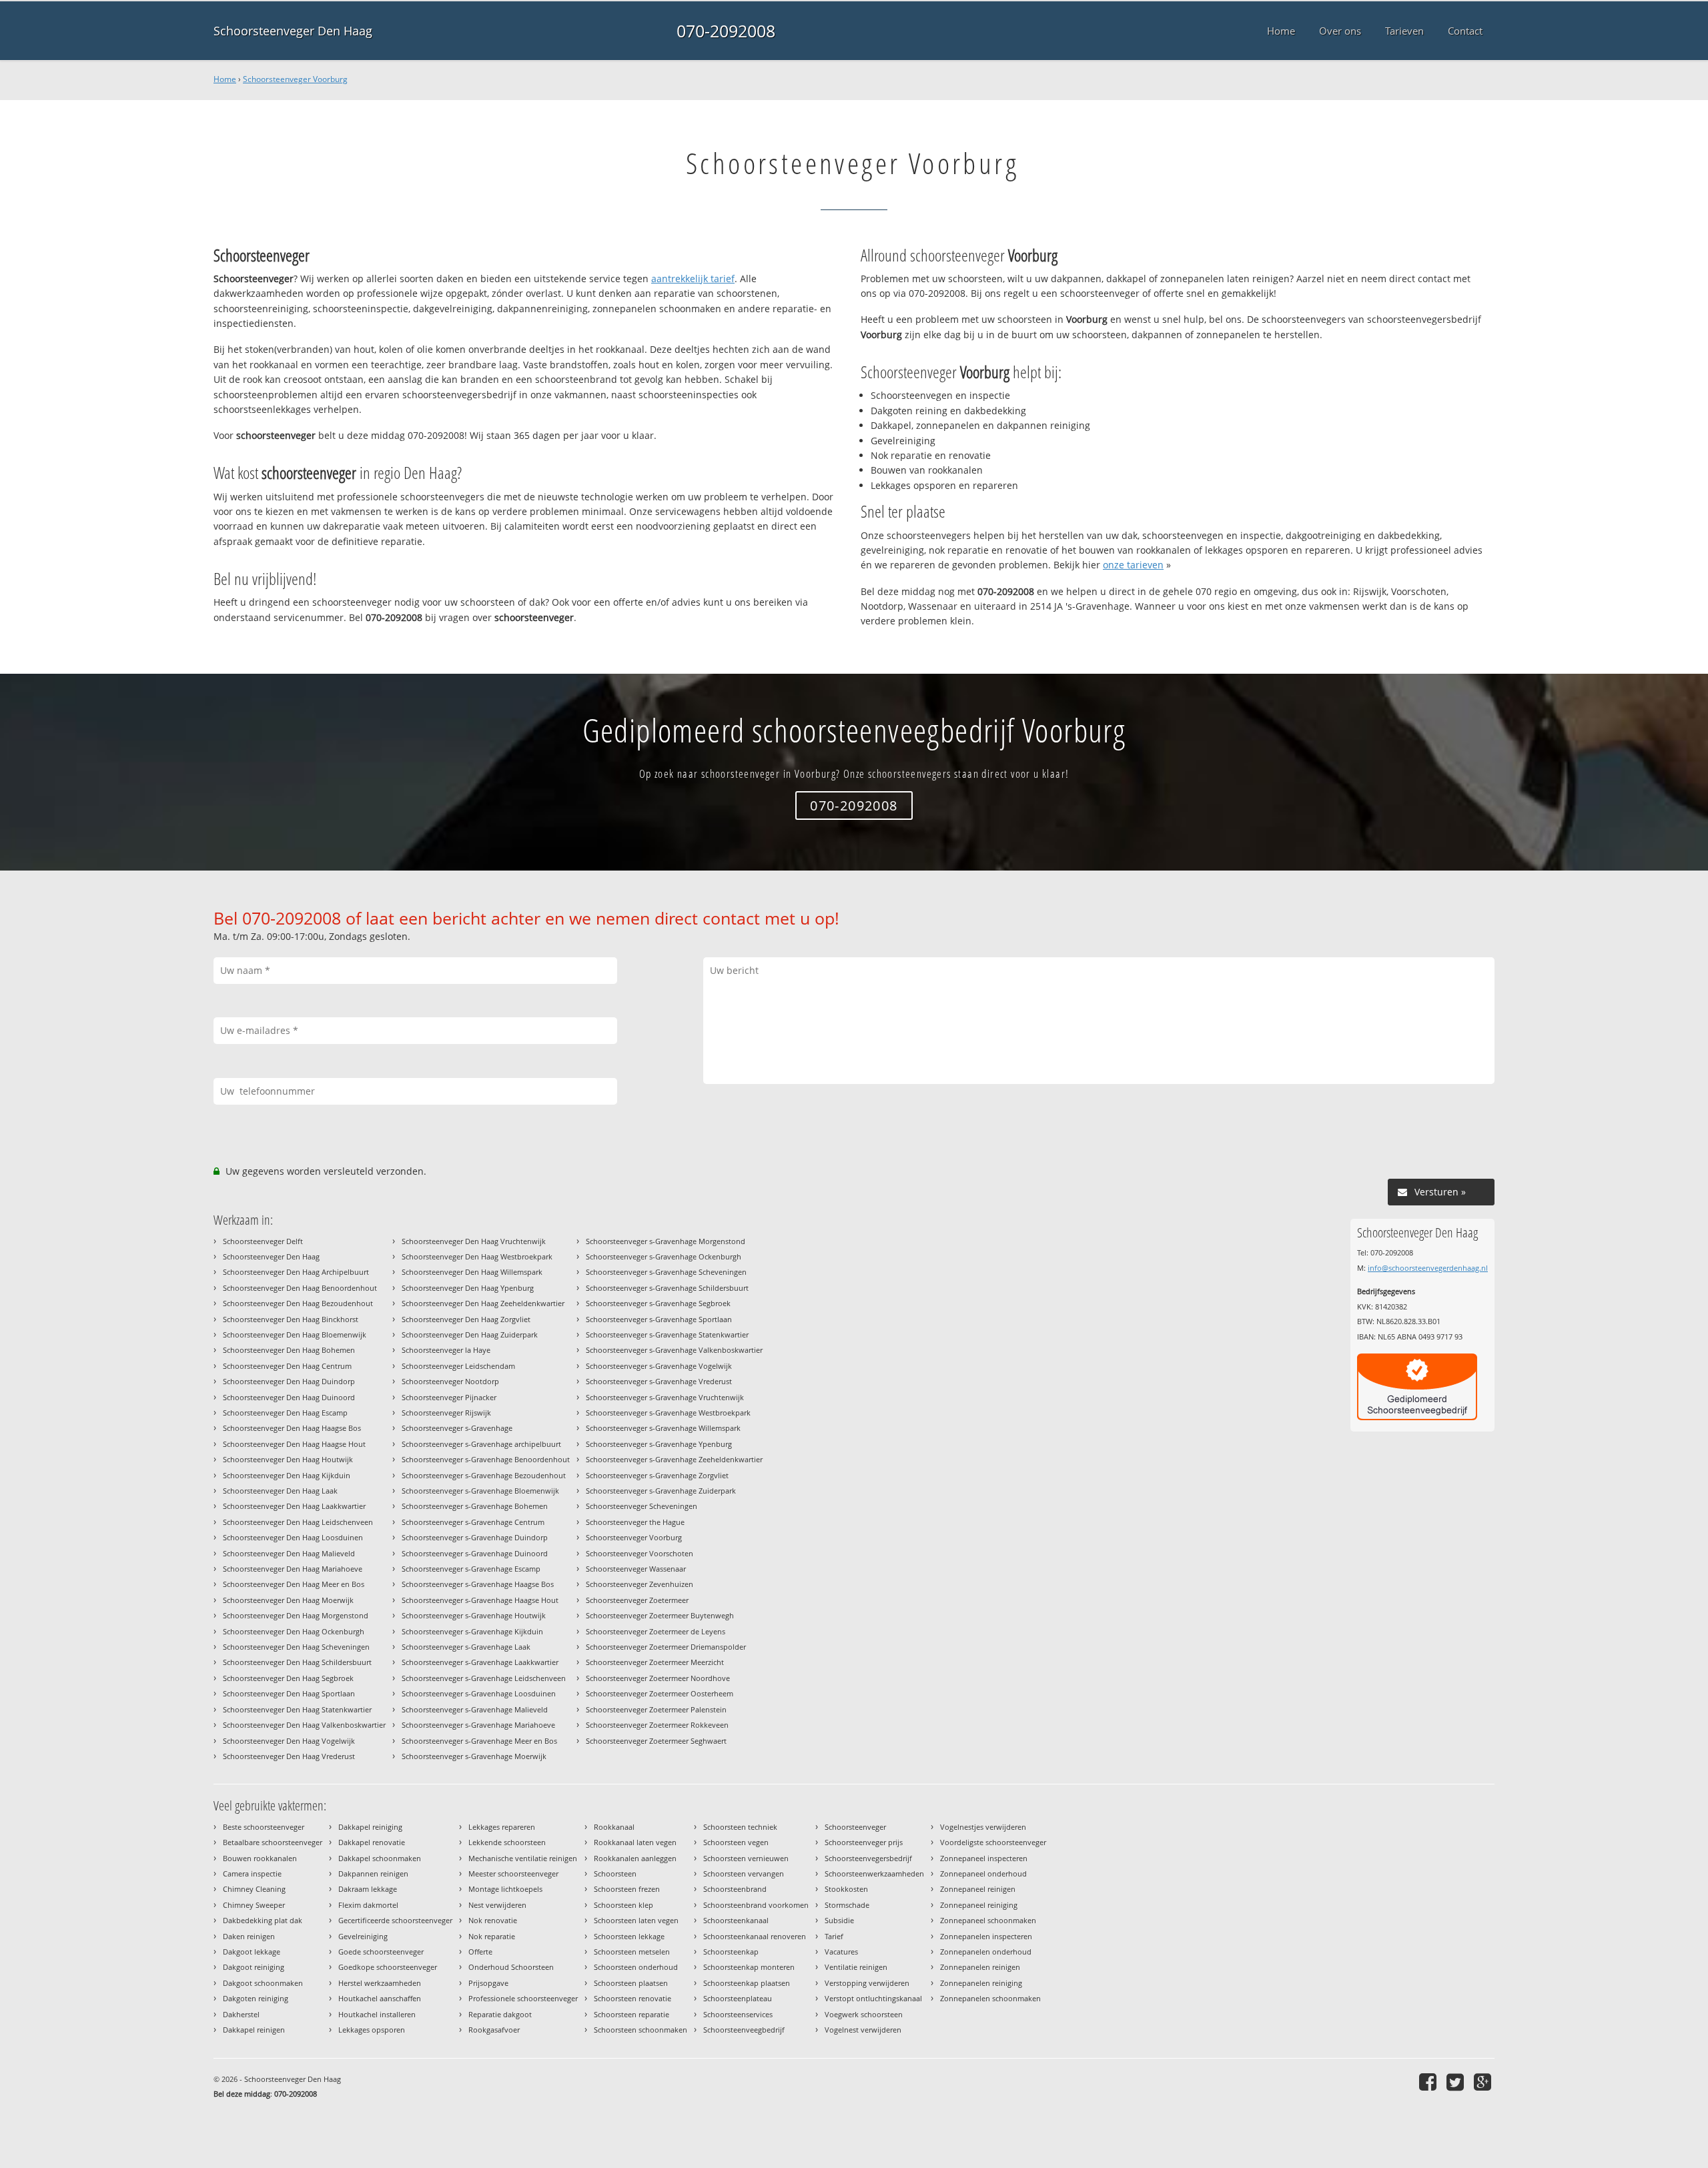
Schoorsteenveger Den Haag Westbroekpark (477, 1256)
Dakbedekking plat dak (263, 1920)
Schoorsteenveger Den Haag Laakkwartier (294, 1506)
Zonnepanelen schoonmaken (990, 1998)
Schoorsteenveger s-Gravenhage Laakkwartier (480, 1662)
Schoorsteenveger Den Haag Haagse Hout (294, 1444)
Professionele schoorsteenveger (523, 1998)
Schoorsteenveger (855, 1827)
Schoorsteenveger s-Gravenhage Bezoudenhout (484, 1475)
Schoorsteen (615, 1873)
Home (225, 79)
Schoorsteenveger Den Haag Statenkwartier (297, 1709)
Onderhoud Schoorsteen (511, 1967)
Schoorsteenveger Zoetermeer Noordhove (658, 1678)
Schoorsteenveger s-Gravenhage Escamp (471, 1569)
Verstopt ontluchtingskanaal (873, 1998)
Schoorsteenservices (738, 2014)
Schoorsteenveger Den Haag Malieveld (289, 1553)
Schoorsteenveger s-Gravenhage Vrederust (659, 1381)
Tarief (834, 1936)
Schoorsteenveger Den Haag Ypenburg (468, 1288)
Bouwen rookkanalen (260, 1858)
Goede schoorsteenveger (381, 1952)
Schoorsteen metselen (632, 1952)
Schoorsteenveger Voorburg (295, 79)
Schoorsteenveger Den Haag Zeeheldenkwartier (483, 1303)
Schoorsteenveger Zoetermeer (637, 1600)
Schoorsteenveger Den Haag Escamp (285, 1413)
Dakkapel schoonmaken (380, 1858)
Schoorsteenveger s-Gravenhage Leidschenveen (484, 1678)
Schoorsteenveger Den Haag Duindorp (289, 1381)
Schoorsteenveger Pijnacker (449, 1397)
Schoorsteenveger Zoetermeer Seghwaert (656, 1741)
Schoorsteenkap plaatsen (747, 1983)
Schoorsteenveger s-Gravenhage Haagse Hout (480, 1600)
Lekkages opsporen (372, 2030)
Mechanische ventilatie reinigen (523, 1858)
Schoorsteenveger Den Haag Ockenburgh (294, 1631)
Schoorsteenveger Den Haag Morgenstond (296, 1615)
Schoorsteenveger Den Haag (293, 31)
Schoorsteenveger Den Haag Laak (280, 1491)
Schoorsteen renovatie (632, 1998)
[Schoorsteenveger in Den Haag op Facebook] (1429, 2082)
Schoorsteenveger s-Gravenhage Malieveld (475, 1709)
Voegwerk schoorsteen (864, 2014)
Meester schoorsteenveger (513, 1873)
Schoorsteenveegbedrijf (744, 2030)
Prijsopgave (488, 1983)
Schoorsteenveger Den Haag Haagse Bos (292, 1428)
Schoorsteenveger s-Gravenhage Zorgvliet (657, 1475)
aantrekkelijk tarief (693, 279)
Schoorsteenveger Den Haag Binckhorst (291, 1319)
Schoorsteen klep (623, 1905)
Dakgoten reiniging (256, 1998)
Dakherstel (241, 2014)
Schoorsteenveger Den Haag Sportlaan (289, 1693)
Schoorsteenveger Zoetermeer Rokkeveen (657, 1725)
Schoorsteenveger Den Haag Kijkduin (287, 1475)
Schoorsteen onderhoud (636, 1967)
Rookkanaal (614, 1827)
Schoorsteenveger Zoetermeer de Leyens (656, 1631)
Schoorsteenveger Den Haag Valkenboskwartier (304, 1725)
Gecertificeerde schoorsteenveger (395, 1920)
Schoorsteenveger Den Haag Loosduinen (293, 1537)
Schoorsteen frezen (627, 1889)
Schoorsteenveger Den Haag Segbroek (288, 1678)
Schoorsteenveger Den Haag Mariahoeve (293, 1569)
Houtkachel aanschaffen (380, 1998)
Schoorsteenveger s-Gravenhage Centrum (473, 1522)
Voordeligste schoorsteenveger (993, 1842)
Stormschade (847, 1905)
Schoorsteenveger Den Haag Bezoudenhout (298, 1303)
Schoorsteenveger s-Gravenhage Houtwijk (474, 1615)
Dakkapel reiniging (370, 1827)
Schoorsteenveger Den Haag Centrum (287, 1366)
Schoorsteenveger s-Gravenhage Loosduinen (479, 1693)
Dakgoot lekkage (252, 1952)
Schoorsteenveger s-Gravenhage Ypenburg (659, 1444)
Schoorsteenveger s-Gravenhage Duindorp (475, 1537)
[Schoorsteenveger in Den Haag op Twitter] (1457, 2082)
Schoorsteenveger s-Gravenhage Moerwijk (474, 1756)
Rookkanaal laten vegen (635, 1842)
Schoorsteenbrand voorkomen (756, 1905)
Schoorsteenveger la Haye (446, 1350)
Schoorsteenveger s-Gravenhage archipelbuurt (481, 1444)
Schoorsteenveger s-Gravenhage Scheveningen (666, 1272)
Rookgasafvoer (494, 2030)
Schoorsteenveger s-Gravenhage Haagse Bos (478, 1584)
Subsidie (839, 1920)
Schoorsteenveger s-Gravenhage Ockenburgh (664, 1256)
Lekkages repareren (502, 1827)
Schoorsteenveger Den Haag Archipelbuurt (296, 1272)
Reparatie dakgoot (500, 2014)
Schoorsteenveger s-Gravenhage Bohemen (475, 1506)
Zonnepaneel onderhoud (983, 1873)
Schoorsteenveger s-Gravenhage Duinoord (475, 1553)
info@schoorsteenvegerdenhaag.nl (1428, 1268)
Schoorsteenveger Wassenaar (636, 1569)
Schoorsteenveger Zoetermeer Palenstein (656, 1709)
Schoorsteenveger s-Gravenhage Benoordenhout (486, 1459)
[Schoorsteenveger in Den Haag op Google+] (1484, 2082)
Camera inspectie (252, 1873)
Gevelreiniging (363, 1936)
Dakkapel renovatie (372, 1842)
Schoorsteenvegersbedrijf (868, 1858)
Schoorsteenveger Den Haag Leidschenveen (298, 1522)
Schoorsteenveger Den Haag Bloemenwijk (295, 1334)
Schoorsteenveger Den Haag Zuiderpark (470, 1334)
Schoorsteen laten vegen (636, 1920)
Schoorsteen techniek (740, 1827)
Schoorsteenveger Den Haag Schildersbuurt (297, 1662)
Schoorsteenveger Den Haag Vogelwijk (289, 1741)
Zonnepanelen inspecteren (986, 1936)
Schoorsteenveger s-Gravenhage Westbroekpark (668, 1413)
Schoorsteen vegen (736, 1842)
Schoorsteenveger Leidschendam (458, 1366)
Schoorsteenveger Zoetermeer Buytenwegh (660, 1615)
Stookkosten (846, 1889)
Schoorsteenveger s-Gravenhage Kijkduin (472, 1631)
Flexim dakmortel (368, 1905)
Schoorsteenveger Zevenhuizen (639, 1584)
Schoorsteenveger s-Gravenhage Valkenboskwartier (674, 1350)
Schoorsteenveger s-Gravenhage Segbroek (658, 1303)
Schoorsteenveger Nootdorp (450, 1381)
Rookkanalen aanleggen (635, 1858)
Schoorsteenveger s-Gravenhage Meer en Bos (479, 1741)
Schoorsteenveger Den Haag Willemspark (472, 1272)
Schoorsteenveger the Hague (635, 1522)
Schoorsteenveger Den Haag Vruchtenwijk (474, 1241)
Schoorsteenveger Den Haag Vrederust (289, 1756)
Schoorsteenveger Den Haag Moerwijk (288, 1600)
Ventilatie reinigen (856, 1967)
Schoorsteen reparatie (631, 2014)
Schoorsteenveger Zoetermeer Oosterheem (660, 1693)
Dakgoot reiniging (254, 1967)
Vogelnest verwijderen (863, 2030)
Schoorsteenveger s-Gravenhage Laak (466, 1647)
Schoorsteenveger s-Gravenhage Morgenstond (666, 1241)
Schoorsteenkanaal (736, 1920)
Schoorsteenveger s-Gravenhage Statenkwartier (667, 1334)
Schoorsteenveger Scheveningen (642, 1506)
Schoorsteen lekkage (629, 1936)
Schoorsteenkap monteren (749, 1967)
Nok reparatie (492, 1936)
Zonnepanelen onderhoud (986, 1952)
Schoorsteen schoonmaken (640, 2030)
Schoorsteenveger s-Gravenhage (457, 1428)
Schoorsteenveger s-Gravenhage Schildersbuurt (667, 1288)
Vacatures (841, 1952)
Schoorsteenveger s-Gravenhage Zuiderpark (661, 1491)
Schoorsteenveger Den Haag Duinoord (289, 1397)
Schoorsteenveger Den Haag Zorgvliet (466, 1319)
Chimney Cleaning (254, 1889)
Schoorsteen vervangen (744, 1873)
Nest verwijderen (497, 1905)
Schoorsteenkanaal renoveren (755, 1936)
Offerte (480, 1952)
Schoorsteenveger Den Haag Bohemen (289, 1350)
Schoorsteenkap (731, 1952)
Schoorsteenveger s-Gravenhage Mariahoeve (478, 1725)
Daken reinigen (249, 1936)
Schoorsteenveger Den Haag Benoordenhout (300, 1288)
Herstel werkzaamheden (380, 1983)
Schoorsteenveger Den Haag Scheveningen (296, 1647)
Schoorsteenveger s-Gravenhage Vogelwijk (659, 1366)
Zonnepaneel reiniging (979, 1905)
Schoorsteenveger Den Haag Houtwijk (288, 1459)
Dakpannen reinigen (373, 1873)
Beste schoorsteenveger (264, 1827)
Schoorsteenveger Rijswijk (446, 1413)
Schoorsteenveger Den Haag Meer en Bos (294, 1584)
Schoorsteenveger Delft (263, 1241)
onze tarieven (1133, 565)
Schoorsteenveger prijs (864, 1842)
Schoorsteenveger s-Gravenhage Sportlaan (659, 1319)
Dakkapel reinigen (254, 2030)
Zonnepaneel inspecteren (984, 1858)
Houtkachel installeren (377, 2014)
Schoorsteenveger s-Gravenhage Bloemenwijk (480, 1491)
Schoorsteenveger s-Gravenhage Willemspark (663, 1428)
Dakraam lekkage (368, 1889)
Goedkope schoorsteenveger (388, 1967)
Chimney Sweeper (254, 1905)
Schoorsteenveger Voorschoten (639, 1553)
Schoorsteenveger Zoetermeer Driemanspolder (666, 1647)
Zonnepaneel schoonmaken (988, 1920)
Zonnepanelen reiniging (981, 1983)
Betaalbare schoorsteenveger (273, 1842)
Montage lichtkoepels (505, 1889)
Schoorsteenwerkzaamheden (874, 1873)
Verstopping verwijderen (867, 1983)
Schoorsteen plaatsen (631, 1983)
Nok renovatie (493, 1920)
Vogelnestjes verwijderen (983, 1827)
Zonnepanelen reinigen (980, 1967)
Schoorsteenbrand (735, 1889)
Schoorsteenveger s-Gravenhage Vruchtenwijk (665, 1397)
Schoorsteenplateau (738, 1998)
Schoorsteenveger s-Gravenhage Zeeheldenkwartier (674, 1459)
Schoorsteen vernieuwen (746, 1858)
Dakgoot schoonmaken (263, 1983)
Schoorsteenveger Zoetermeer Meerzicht (655, 1662)
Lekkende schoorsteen (507, 1842)
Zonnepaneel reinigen (978, 1889)
